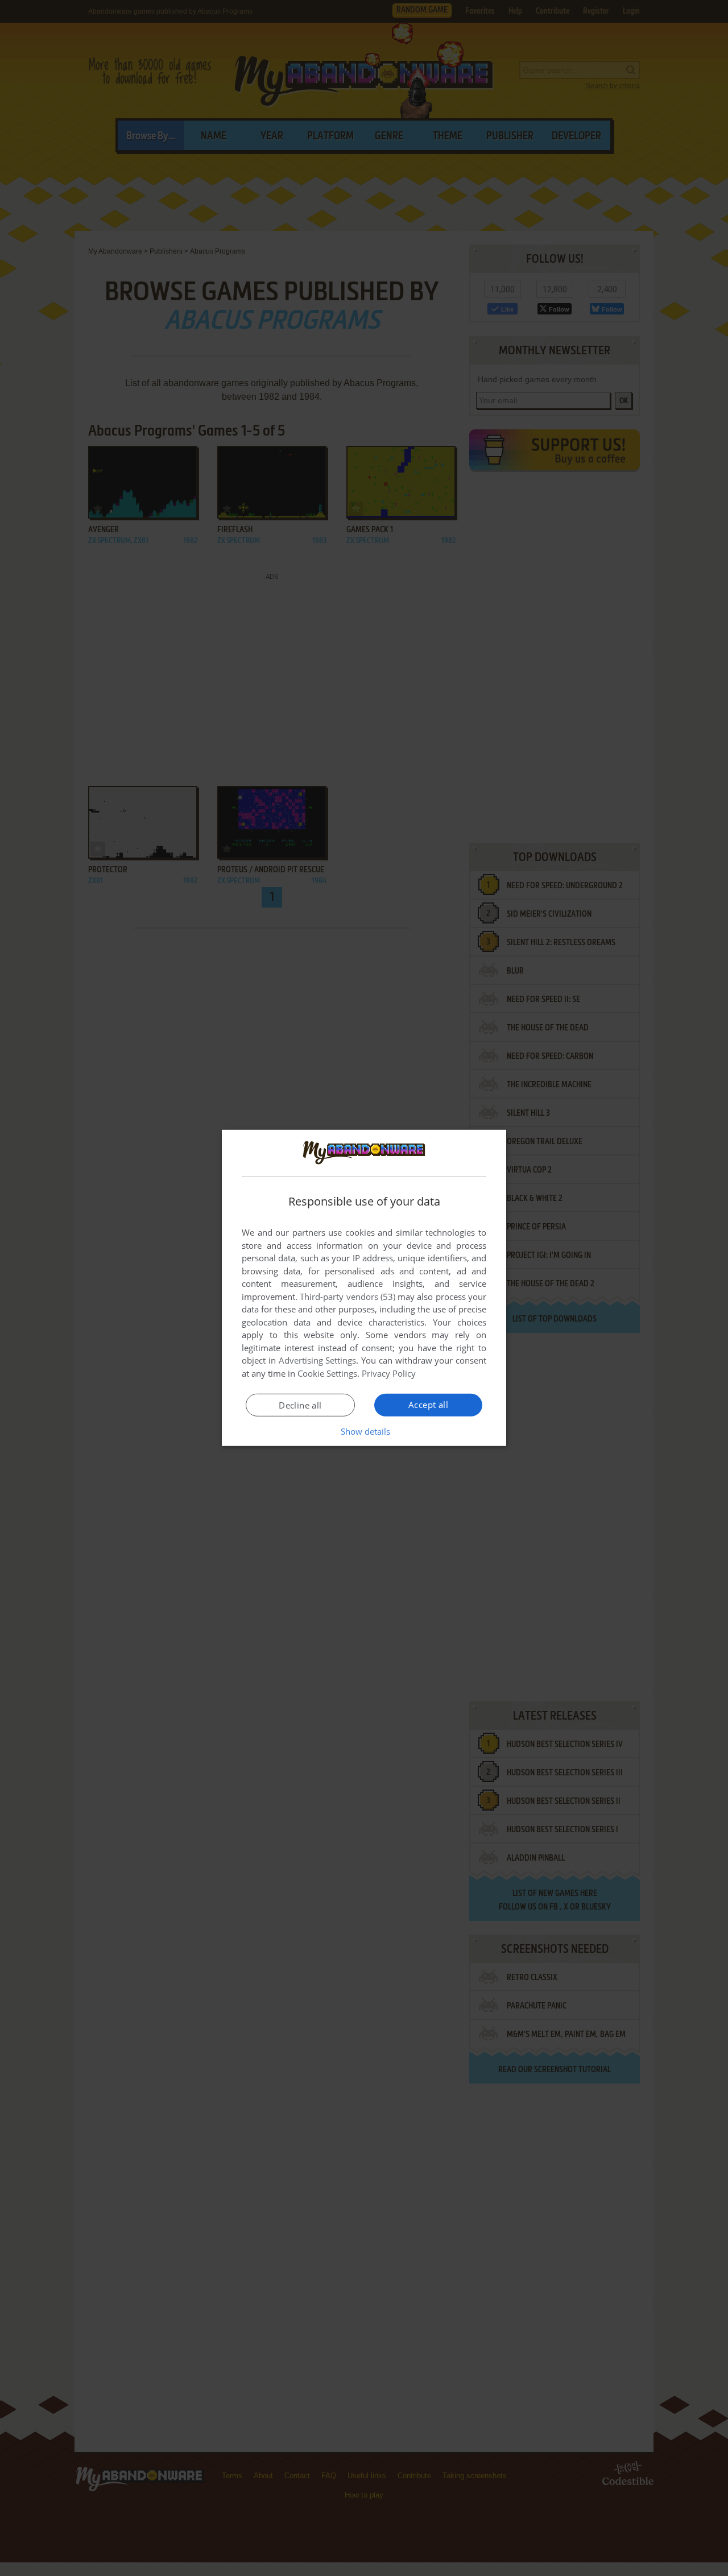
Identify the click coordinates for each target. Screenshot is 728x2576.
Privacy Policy (389, 1373)
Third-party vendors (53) (348, 1297)
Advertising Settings (318, 1360)
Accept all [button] (428, 1405)
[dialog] (364, 1288)
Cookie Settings (327, 1373)
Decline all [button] (300, 1405)
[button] (364, 1431)
